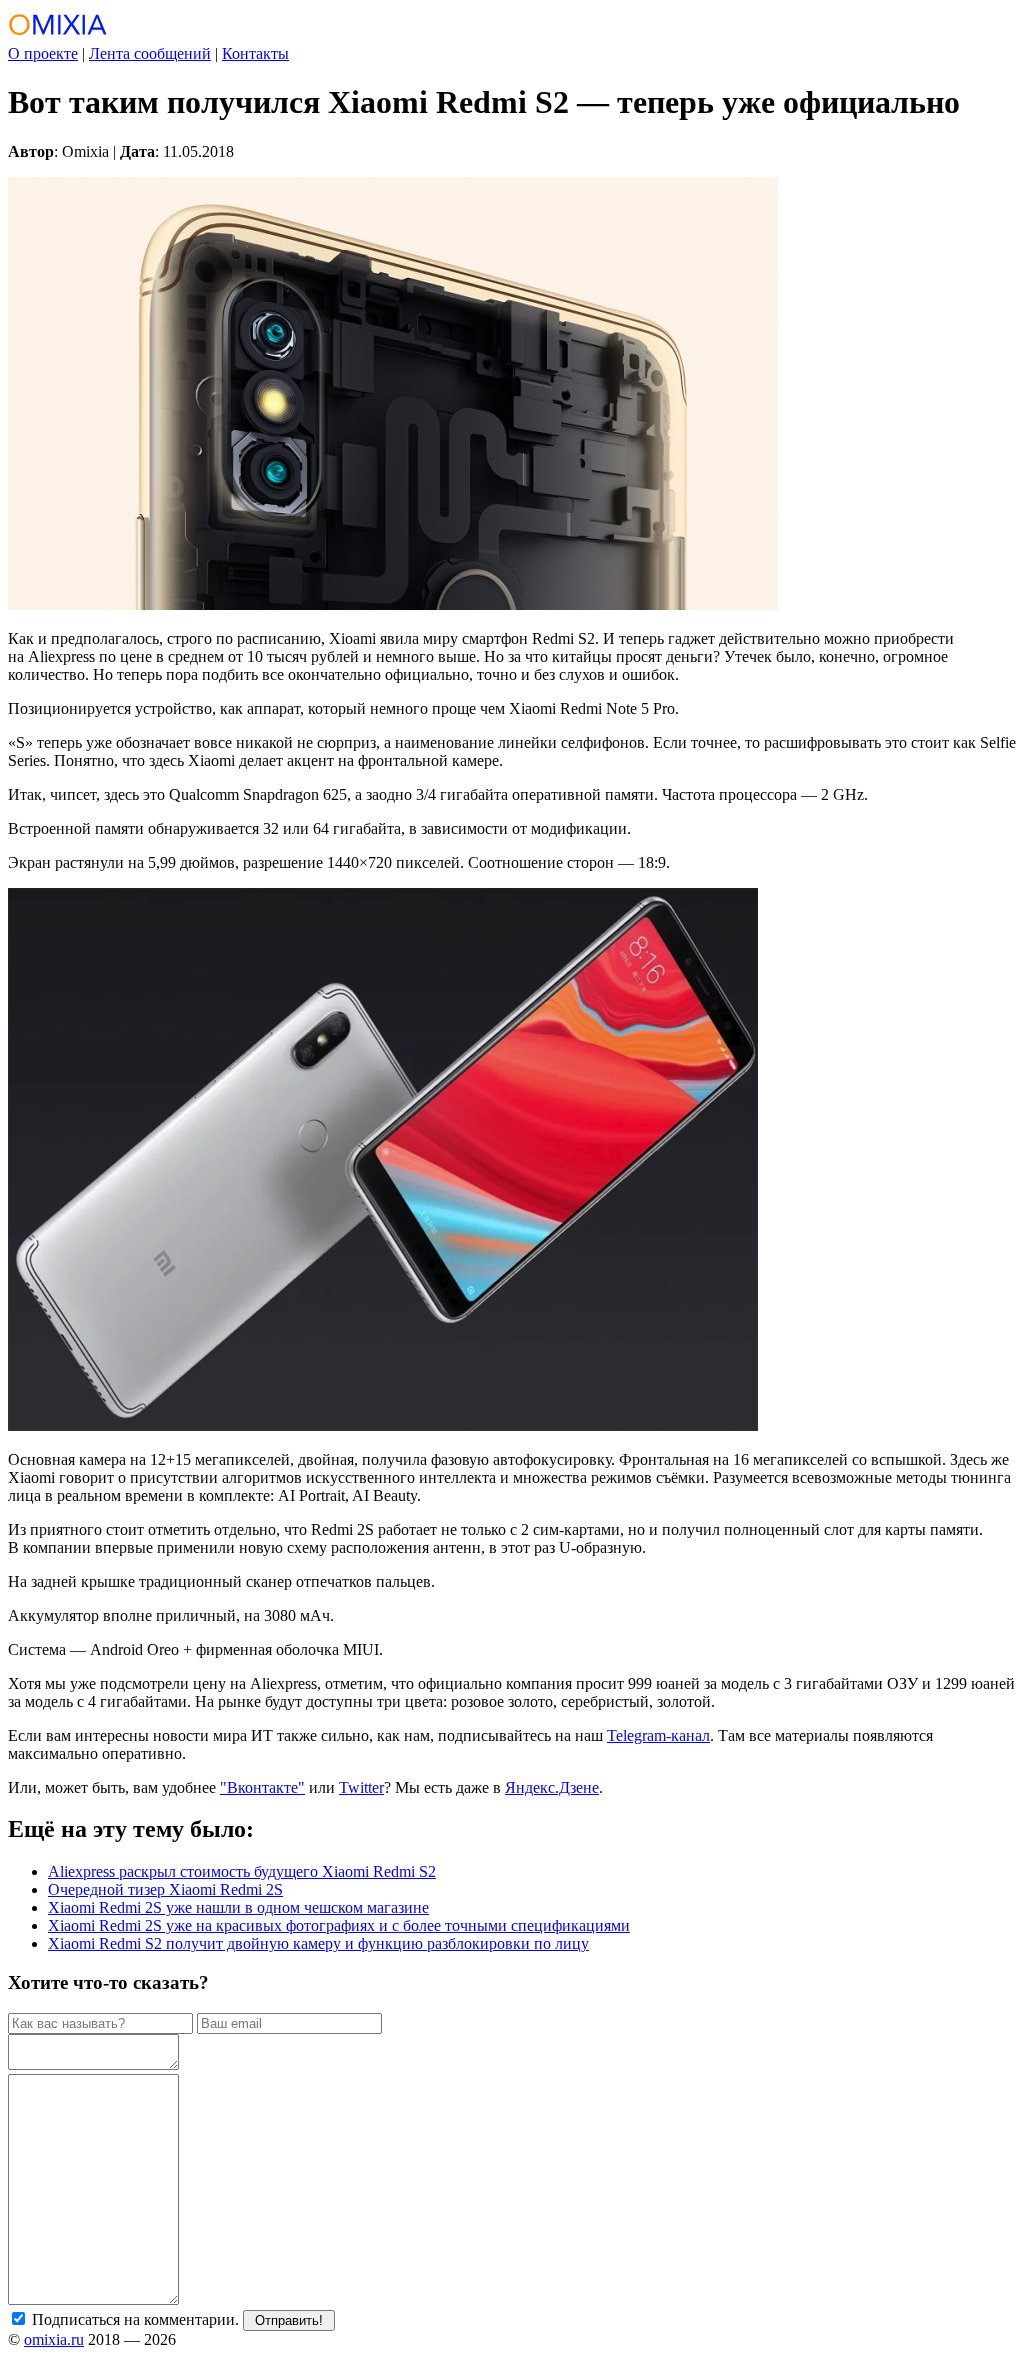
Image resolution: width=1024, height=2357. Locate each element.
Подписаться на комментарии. (133, 2319)
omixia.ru (54, 2339)
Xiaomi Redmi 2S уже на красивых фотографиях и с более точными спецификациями (339, 1925)
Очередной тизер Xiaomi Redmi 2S (165, 1889)
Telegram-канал (658, 1735)
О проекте (43, 53)
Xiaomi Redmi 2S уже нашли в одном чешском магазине (238, 1907)
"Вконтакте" (262, 1787)
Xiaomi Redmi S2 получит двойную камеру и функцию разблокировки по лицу (318, 1943)
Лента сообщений (150, 53)
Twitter (361, 1787)
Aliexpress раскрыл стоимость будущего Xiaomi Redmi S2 (242, 1871)
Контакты (255, 53)
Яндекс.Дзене (552, 1787)
